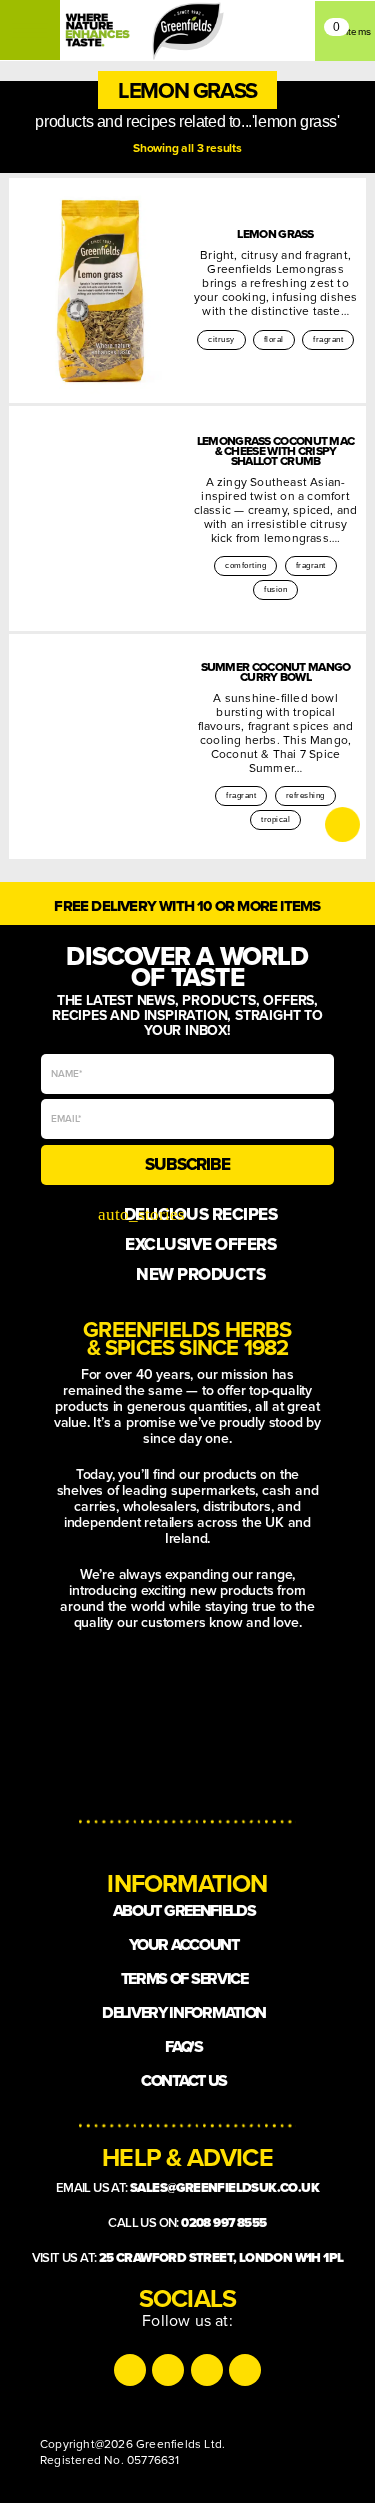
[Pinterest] (245, 2370)
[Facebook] (207, 2370)
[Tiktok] (168, 2370)
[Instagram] (130, 2370)
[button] (187, 90)
